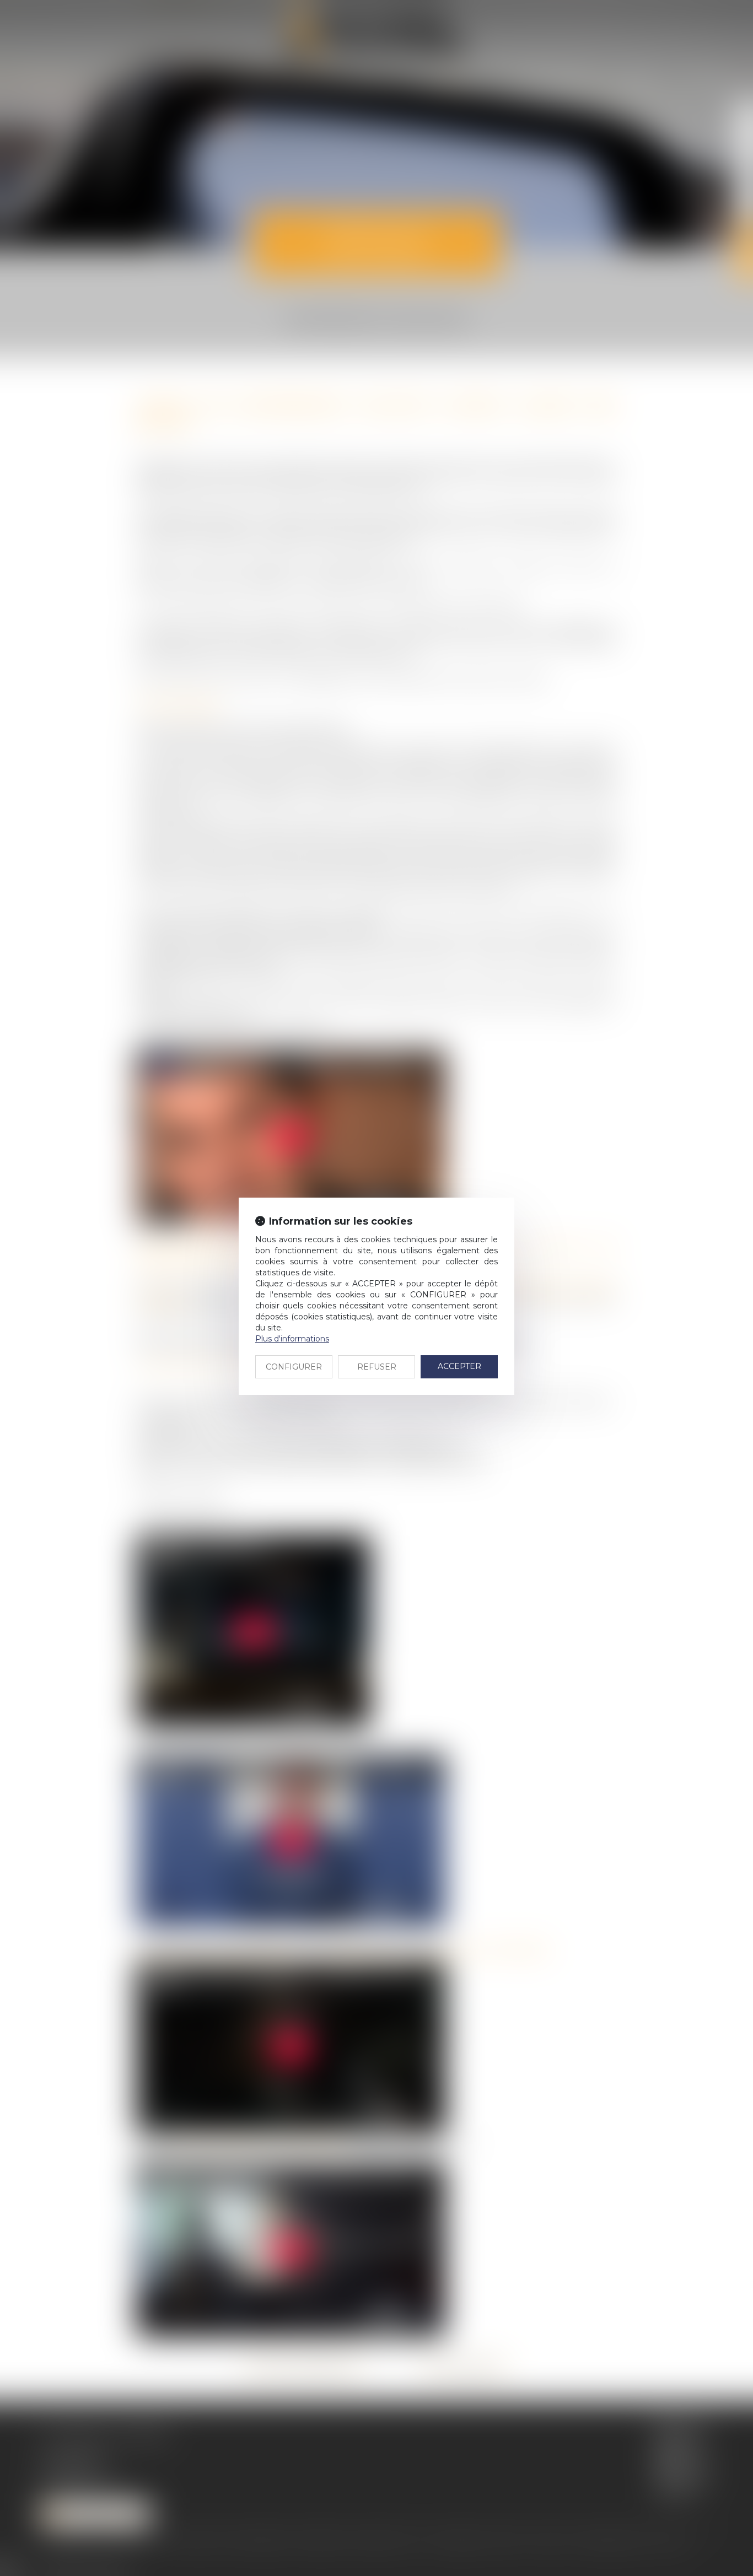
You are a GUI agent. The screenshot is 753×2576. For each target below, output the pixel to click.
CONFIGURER (294, 1367)
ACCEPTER (459, 1366)
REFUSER (377, 1367)
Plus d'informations (292, 1339)
